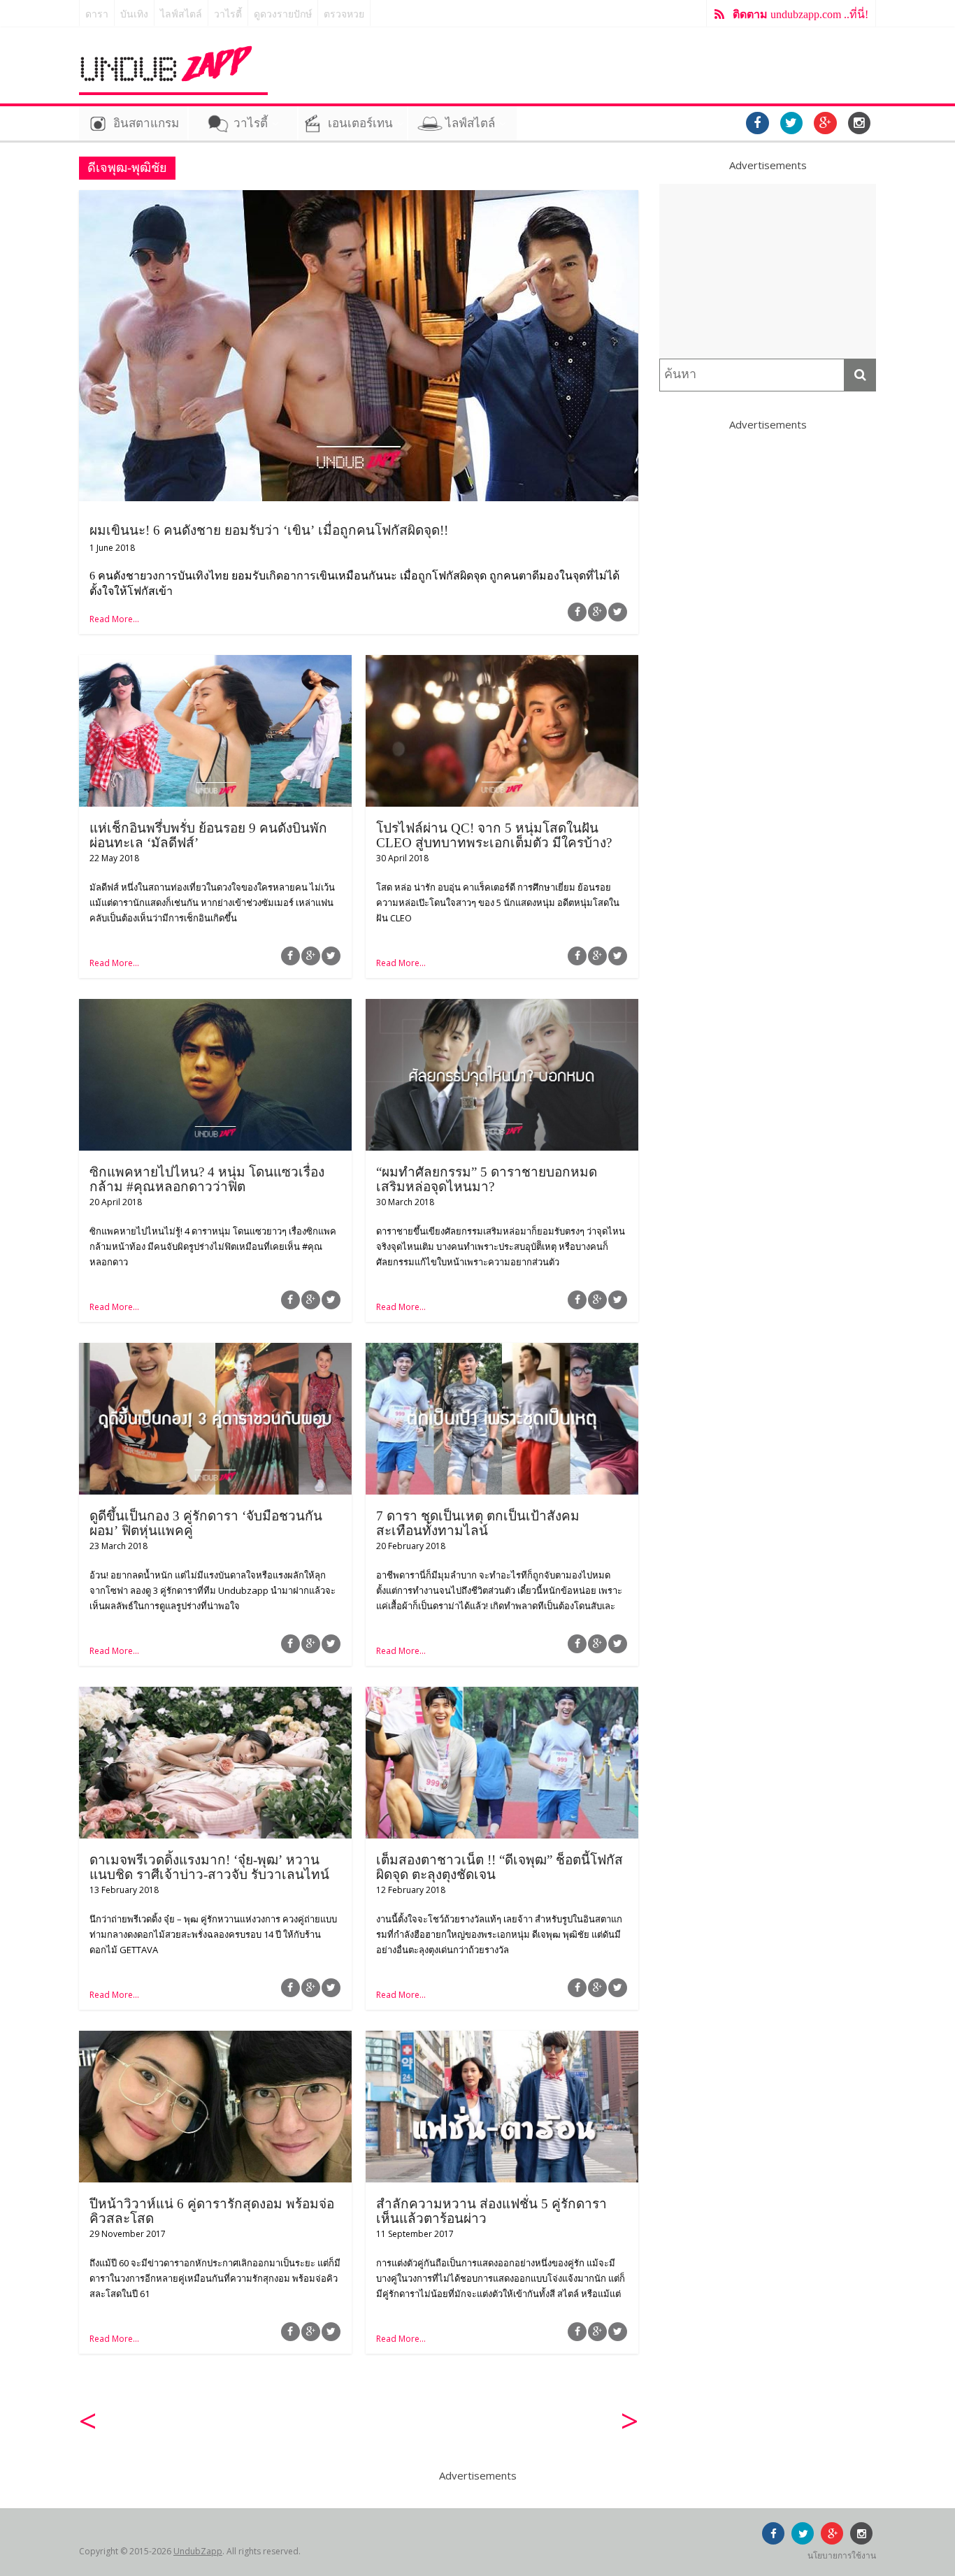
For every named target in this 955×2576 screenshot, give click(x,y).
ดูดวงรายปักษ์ (283, 14)
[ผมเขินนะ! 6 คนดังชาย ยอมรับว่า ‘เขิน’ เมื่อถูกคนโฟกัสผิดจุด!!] (359, 199)
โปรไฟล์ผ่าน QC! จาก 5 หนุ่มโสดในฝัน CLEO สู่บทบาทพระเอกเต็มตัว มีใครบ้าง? (494, 835)
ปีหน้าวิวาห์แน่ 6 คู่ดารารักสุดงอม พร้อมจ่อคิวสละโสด (212, 2211)
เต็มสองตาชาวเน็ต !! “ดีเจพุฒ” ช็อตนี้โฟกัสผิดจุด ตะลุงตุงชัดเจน (500, 1867)
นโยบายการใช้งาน (842, 2555)
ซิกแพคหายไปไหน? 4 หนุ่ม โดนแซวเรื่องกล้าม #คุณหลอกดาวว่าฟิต (207, 1179)
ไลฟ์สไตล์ (181, 14)
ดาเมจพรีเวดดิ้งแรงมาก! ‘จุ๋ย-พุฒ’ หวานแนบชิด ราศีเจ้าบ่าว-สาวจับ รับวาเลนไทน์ (209, 1867)
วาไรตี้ (228, 14)
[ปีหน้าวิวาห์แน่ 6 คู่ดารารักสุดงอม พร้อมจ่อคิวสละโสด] (215, 2039)
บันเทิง (134, 14)
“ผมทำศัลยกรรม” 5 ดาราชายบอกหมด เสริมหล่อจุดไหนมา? (487, 1179)
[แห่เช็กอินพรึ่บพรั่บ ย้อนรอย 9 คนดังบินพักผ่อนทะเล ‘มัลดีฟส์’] (215, 663)
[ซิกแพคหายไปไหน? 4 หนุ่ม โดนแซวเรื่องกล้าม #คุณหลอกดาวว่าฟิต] (215, 1007)
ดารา (97, 14)
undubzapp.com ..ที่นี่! (800, 14)
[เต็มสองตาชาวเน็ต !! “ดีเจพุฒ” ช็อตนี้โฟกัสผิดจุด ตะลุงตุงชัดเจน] (502, 1695)
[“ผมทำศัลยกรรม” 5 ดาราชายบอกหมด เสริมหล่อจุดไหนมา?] (502, 1007)
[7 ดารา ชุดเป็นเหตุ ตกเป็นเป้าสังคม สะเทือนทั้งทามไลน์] (502, 1351)
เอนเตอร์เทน (360, 123)
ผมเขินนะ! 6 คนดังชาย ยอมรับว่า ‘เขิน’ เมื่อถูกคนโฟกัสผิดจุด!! (269, 530)
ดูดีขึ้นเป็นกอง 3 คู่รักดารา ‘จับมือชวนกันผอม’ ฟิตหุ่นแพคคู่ (206, 1523)
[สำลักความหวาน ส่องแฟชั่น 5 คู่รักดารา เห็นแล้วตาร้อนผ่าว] (502, 2039)
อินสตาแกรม (146, 123)
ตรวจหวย (344, 14)
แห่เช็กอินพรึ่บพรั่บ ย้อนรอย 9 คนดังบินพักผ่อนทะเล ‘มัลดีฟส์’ (208, 835)
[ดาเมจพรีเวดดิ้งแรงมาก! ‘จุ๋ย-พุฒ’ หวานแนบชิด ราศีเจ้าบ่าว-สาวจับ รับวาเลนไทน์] (215, 1695)
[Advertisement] (768, 271)
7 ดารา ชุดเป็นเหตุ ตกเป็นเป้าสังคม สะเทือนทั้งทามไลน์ (478, 1523)
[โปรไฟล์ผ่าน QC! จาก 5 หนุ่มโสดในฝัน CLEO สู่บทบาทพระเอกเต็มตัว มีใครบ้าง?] (502, 663)
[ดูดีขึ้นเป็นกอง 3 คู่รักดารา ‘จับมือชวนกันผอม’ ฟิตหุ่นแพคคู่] (215, 1351)
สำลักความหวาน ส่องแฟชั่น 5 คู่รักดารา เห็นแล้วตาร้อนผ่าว (491, 2211)
